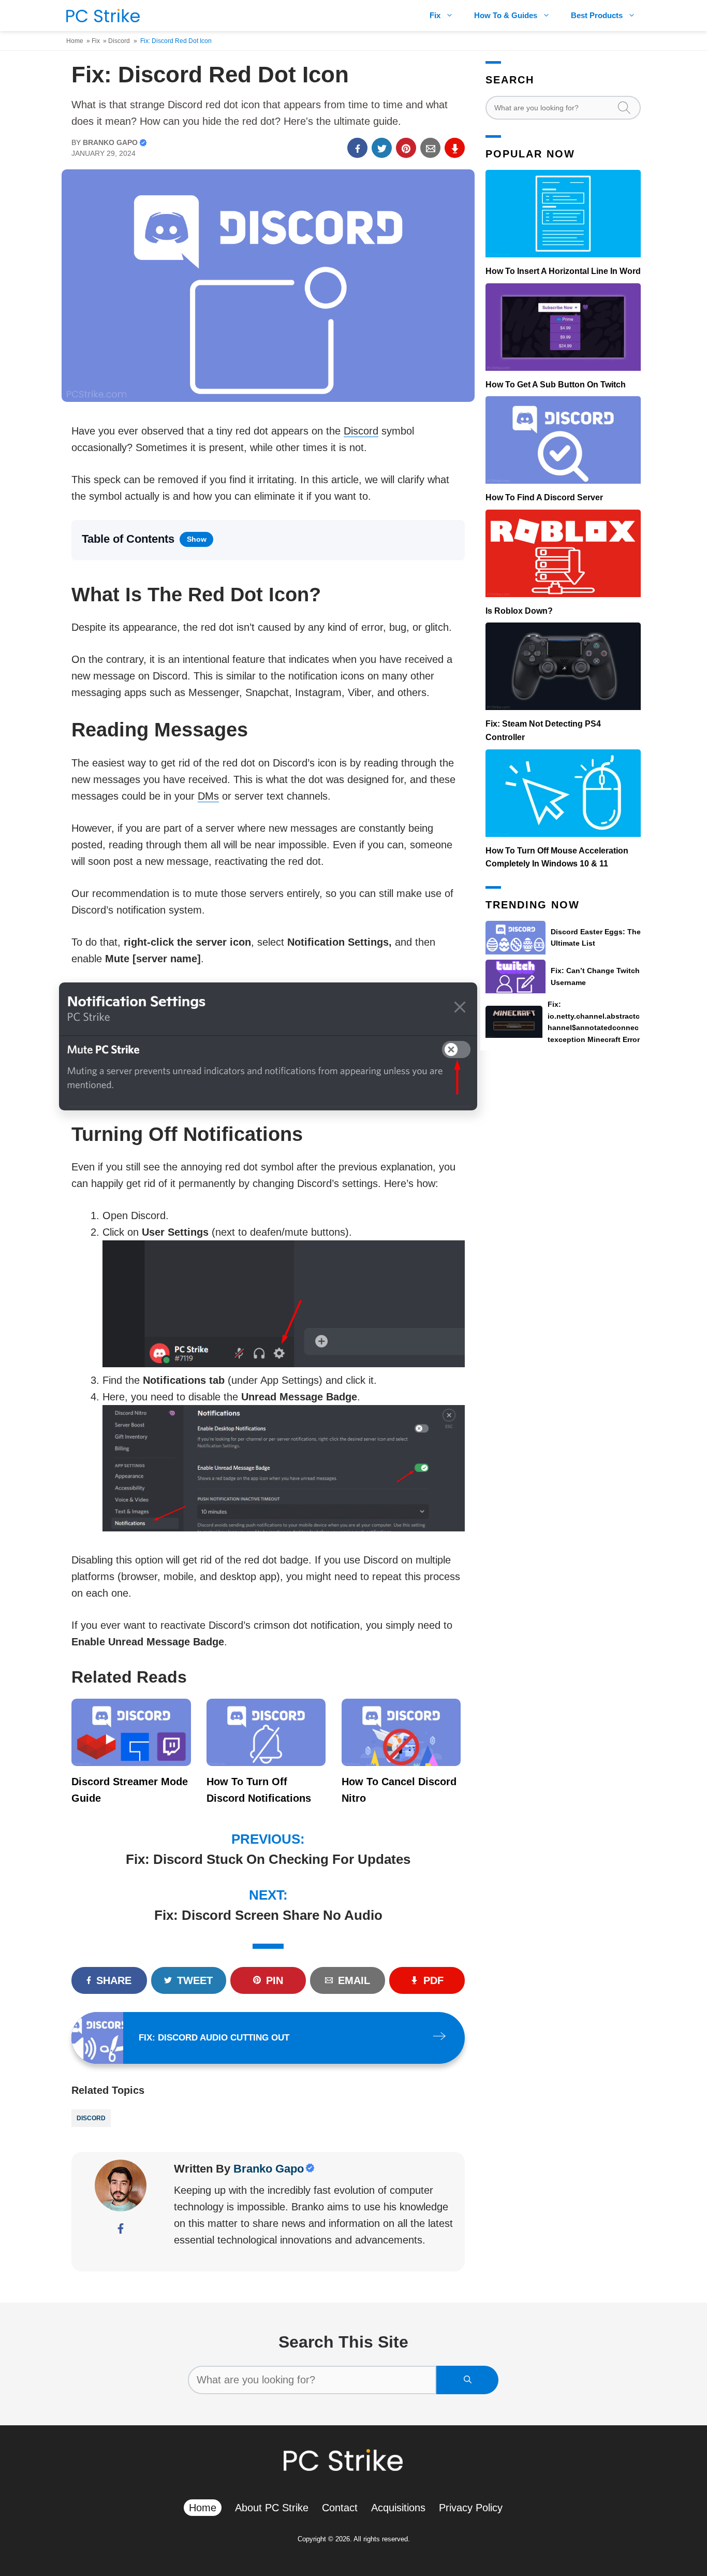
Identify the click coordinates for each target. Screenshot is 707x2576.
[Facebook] (121, 2230)
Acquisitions (398, 2508)
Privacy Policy (471, 2508)
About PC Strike (272, 2508)
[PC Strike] (100, 16)
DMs (208, 796)
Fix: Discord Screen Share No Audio (268, 1915)
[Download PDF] (455, 148)
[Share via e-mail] (430, 148)
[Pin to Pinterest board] (406, 148)
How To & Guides (506, 15)
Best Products (597, 15)
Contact (340, 2508)
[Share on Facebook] (357, 148)
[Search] (467, 2380)
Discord (119, 41)
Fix (435, 15)
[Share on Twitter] (382, 148)
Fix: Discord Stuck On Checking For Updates (268, 1859)
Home (75, 41)
